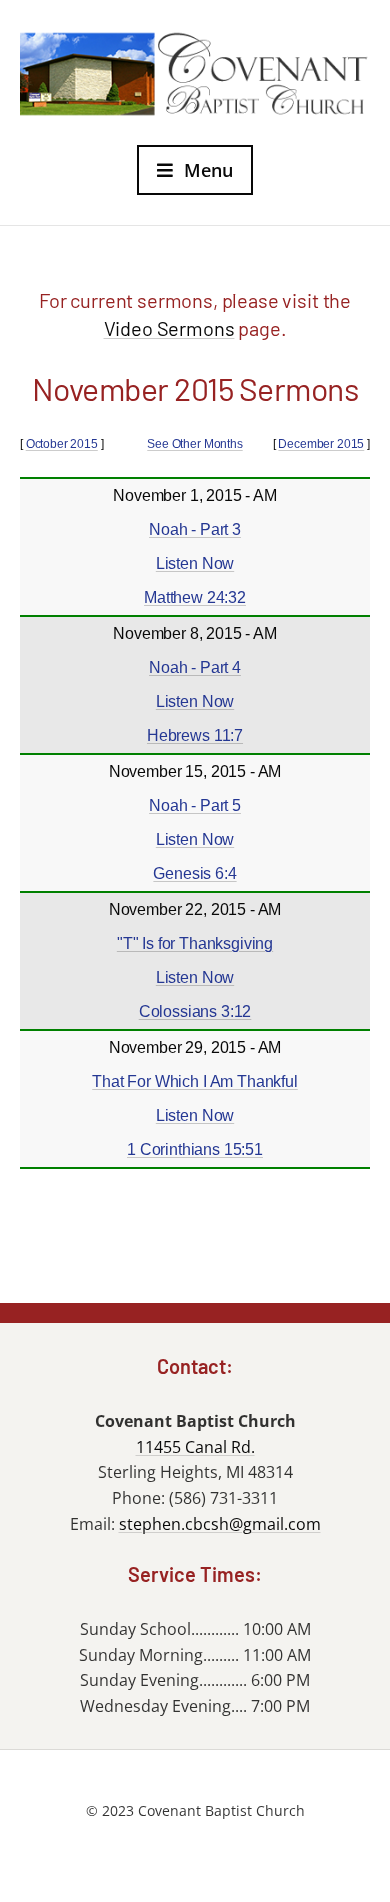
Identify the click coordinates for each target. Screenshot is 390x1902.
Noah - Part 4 (195, 667)
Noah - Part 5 (195, 805)
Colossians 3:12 (195, 1011)
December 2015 (321, 444)
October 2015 (62, 444)
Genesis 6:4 (194, 873)
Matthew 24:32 (195, 597)
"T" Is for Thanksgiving (195, 943)
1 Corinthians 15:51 (195, 1149)
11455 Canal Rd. (195, 1447)
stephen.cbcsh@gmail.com (220, 1524)
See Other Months (194, 444)
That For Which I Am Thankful (195, 1081)
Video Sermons (169, 328)
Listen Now (195, 563)
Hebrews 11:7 (195, 735)
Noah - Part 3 (195, 529)
